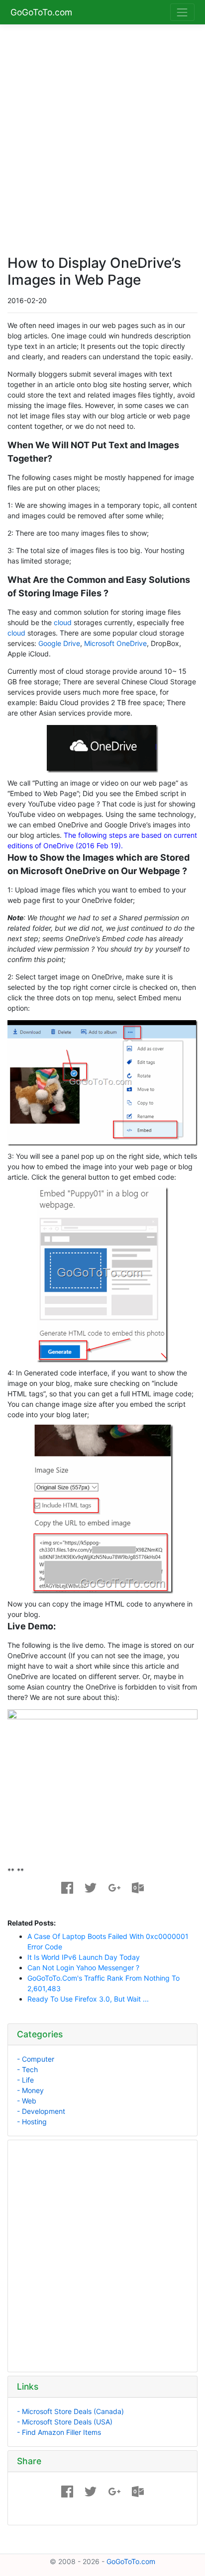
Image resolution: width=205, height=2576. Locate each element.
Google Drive (59, 643)
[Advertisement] (102, 134)
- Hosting (32, 2122)
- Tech (27, 2069)
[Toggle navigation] (182, 12)
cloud (63, 622)
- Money (30, 2090)
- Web (27, 2101)
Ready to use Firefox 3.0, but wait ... (88, 1999)
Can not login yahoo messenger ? (83, 1968)
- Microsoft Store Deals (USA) (65, 2422)
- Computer (36, 2059)
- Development (41, 2111)
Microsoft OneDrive (115, 643)
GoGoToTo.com (41, 12)
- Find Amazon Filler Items (59, 2432)
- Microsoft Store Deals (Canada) (70, 2411)
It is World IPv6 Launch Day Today (84, 1957)
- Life (25, 2080)
